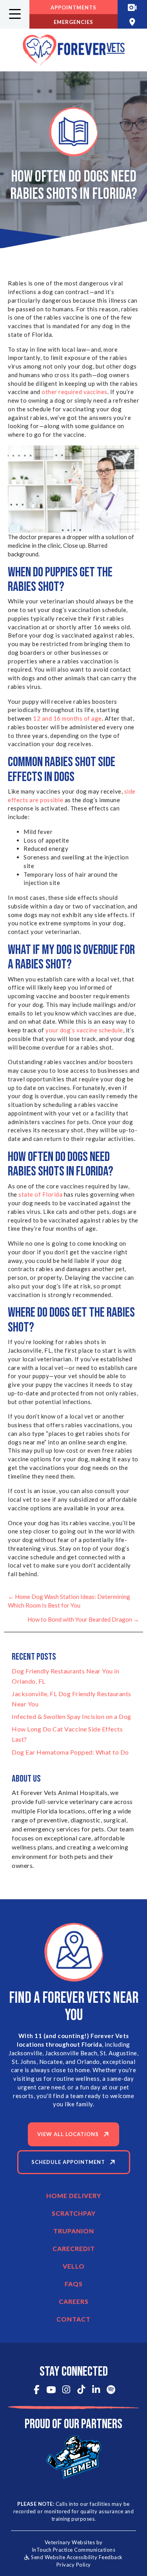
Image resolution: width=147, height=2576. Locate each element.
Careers (74, 2301)
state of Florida (40, 1194)
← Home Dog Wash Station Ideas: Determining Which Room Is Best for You (69, 1601)
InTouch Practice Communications (74, 2550)
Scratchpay (74, 2213)
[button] (15, 14)
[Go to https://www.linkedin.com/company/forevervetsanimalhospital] (96, 2390)
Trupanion (74, 2231)
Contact (73, 2319)
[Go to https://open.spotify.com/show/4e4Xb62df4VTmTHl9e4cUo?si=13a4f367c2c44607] (111, 2390)
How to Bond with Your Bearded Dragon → (83, 1619)
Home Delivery (74, 2195)
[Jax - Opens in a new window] (74, 2456)
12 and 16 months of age (67, 718)
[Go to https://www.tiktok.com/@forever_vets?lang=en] (81, 2390)
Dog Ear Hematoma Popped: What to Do (70, 1752)
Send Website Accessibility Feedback (76, 2557)
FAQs (74, 2284)
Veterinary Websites (70, 2542)
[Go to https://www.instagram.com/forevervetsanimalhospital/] (66, 2390)
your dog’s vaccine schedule (84, 1030)
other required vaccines (74, 392)
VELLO (74, 2266)
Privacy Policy (74, 2565)
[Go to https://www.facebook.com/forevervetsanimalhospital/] (36, 2390)
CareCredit (74, 2248)
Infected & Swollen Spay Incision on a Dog (72, 1716)
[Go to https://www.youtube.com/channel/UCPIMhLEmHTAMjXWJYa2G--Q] (51, 2391)
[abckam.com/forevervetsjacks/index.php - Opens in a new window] (132, 7)
